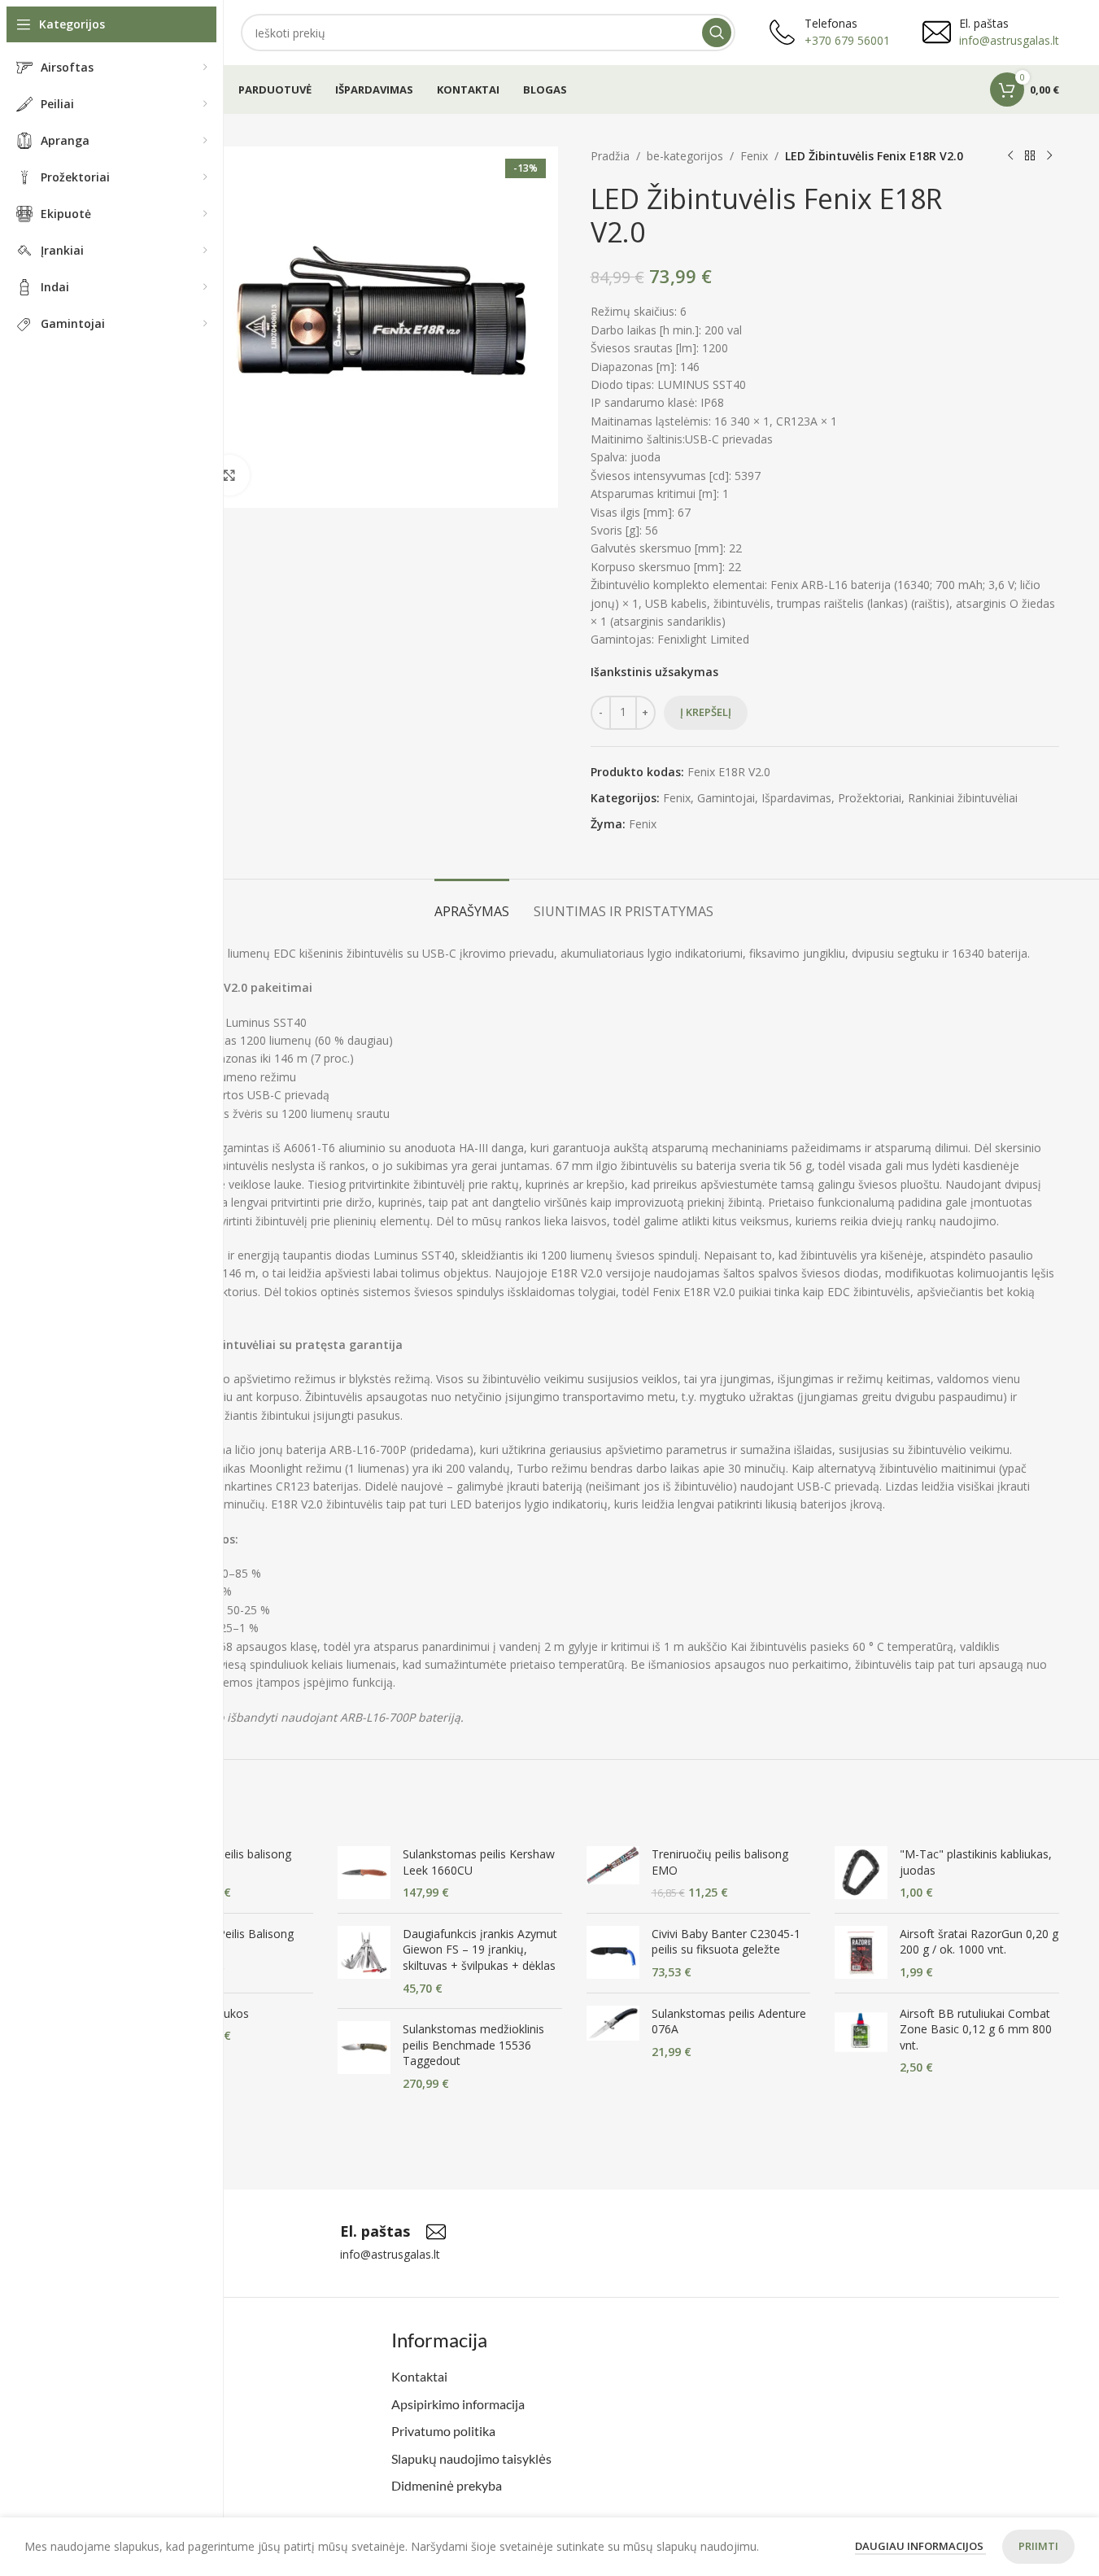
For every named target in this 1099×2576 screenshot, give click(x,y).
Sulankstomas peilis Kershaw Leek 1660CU (479, 1862)
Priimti (1038, 2546)
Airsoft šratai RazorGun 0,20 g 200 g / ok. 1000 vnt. (979, 1942)
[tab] (472, 904)
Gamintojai (726, 798)
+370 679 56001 (847, 40)
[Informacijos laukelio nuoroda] (393, 2232)
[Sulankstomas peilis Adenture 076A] (613, 2033)
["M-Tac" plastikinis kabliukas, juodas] (861, 1873)
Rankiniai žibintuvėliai (963, 798)
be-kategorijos (685, 156)
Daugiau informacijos (920, 2546)
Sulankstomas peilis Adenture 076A (729, 2022)
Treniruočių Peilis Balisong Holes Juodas (224, 1942)
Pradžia (610, 156)
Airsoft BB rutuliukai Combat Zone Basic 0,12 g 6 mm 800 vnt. (976, 2029)
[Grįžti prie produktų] (1030, 156)
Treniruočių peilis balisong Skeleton (223, 1862)
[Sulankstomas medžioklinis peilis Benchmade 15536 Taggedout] (364, 2056)
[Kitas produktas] (1049, 156)
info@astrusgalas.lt (1009, 40)
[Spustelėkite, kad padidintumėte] (229, 475)
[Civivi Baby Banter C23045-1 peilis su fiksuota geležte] (613, 1953)
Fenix (754, 156)
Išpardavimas (796, 798)
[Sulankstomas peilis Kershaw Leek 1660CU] (364, 1873)
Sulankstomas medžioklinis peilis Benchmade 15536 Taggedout (473, 2045)
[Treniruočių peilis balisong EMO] (613, 1873)
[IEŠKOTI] (717, 33)
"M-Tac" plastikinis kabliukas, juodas (976, 1862)
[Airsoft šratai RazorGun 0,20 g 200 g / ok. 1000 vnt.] (861, 1953)
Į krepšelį (706, 712)
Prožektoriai (870, 798)
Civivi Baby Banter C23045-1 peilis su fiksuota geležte (726, 1942)
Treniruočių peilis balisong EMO (720, 1862)
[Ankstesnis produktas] (1010, 156)
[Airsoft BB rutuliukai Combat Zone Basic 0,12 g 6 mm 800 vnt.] (861, 2041)
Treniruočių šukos (202, 2013)
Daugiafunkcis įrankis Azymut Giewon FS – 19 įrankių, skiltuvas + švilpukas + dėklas (480, 1949)
